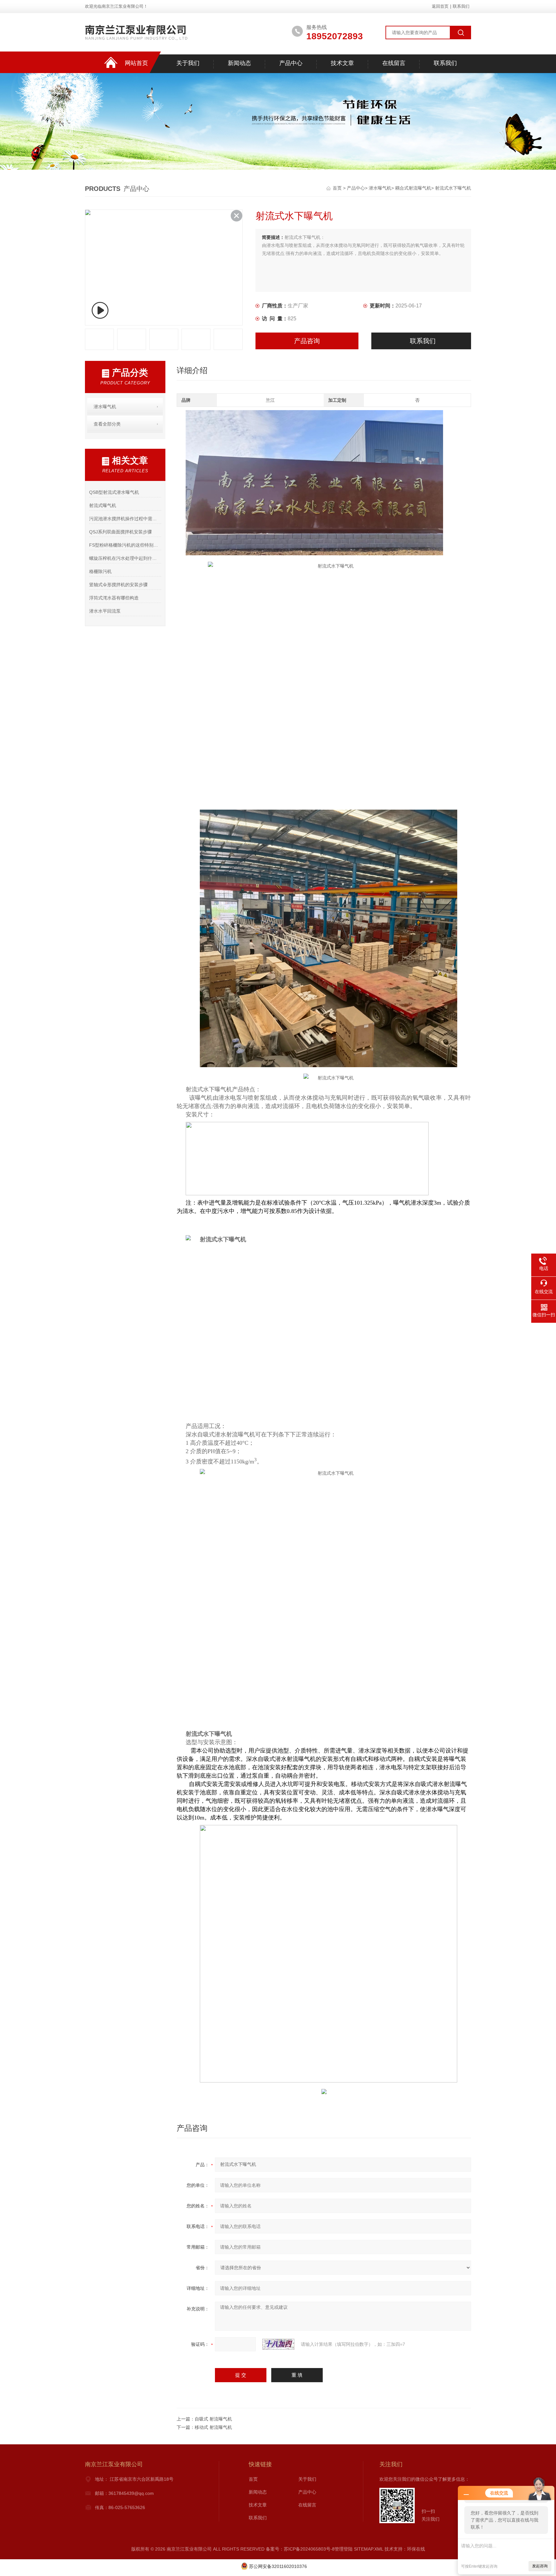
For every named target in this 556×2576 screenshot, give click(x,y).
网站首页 (136, 63)
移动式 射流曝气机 (213, 2427)
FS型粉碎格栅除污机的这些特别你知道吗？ (125, 545)
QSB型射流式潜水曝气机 (114, 492)
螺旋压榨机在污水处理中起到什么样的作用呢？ (125, 558)
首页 (338, 188)
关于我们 (188, 63)
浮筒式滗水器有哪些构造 (114, 598)
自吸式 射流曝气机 (213, 2419)
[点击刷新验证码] (278, 2344)
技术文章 (342, 63)
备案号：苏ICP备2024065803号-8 (300, 2549)
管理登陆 (344, 2549)
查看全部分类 (107, 424)
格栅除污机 (100, 571)
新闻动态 (239, 63)
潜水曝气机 (380, 188)
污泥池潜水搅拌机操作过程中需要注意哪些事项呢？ (125, 519)
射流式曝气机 (103, 505)
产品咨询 (307, 341)
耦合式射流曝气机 (413, 188)
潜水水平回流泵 (105, 611)
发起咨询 (540, 2566)
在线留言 (394, 63)
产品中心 (291, 63)
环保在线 (416, 2549)
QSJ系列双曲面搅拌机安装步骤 (120, 532)
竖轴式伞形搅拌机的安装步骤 (118, 585)
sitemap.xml (369, 2549)
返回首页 (440, 6)
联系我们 (461, 6)
